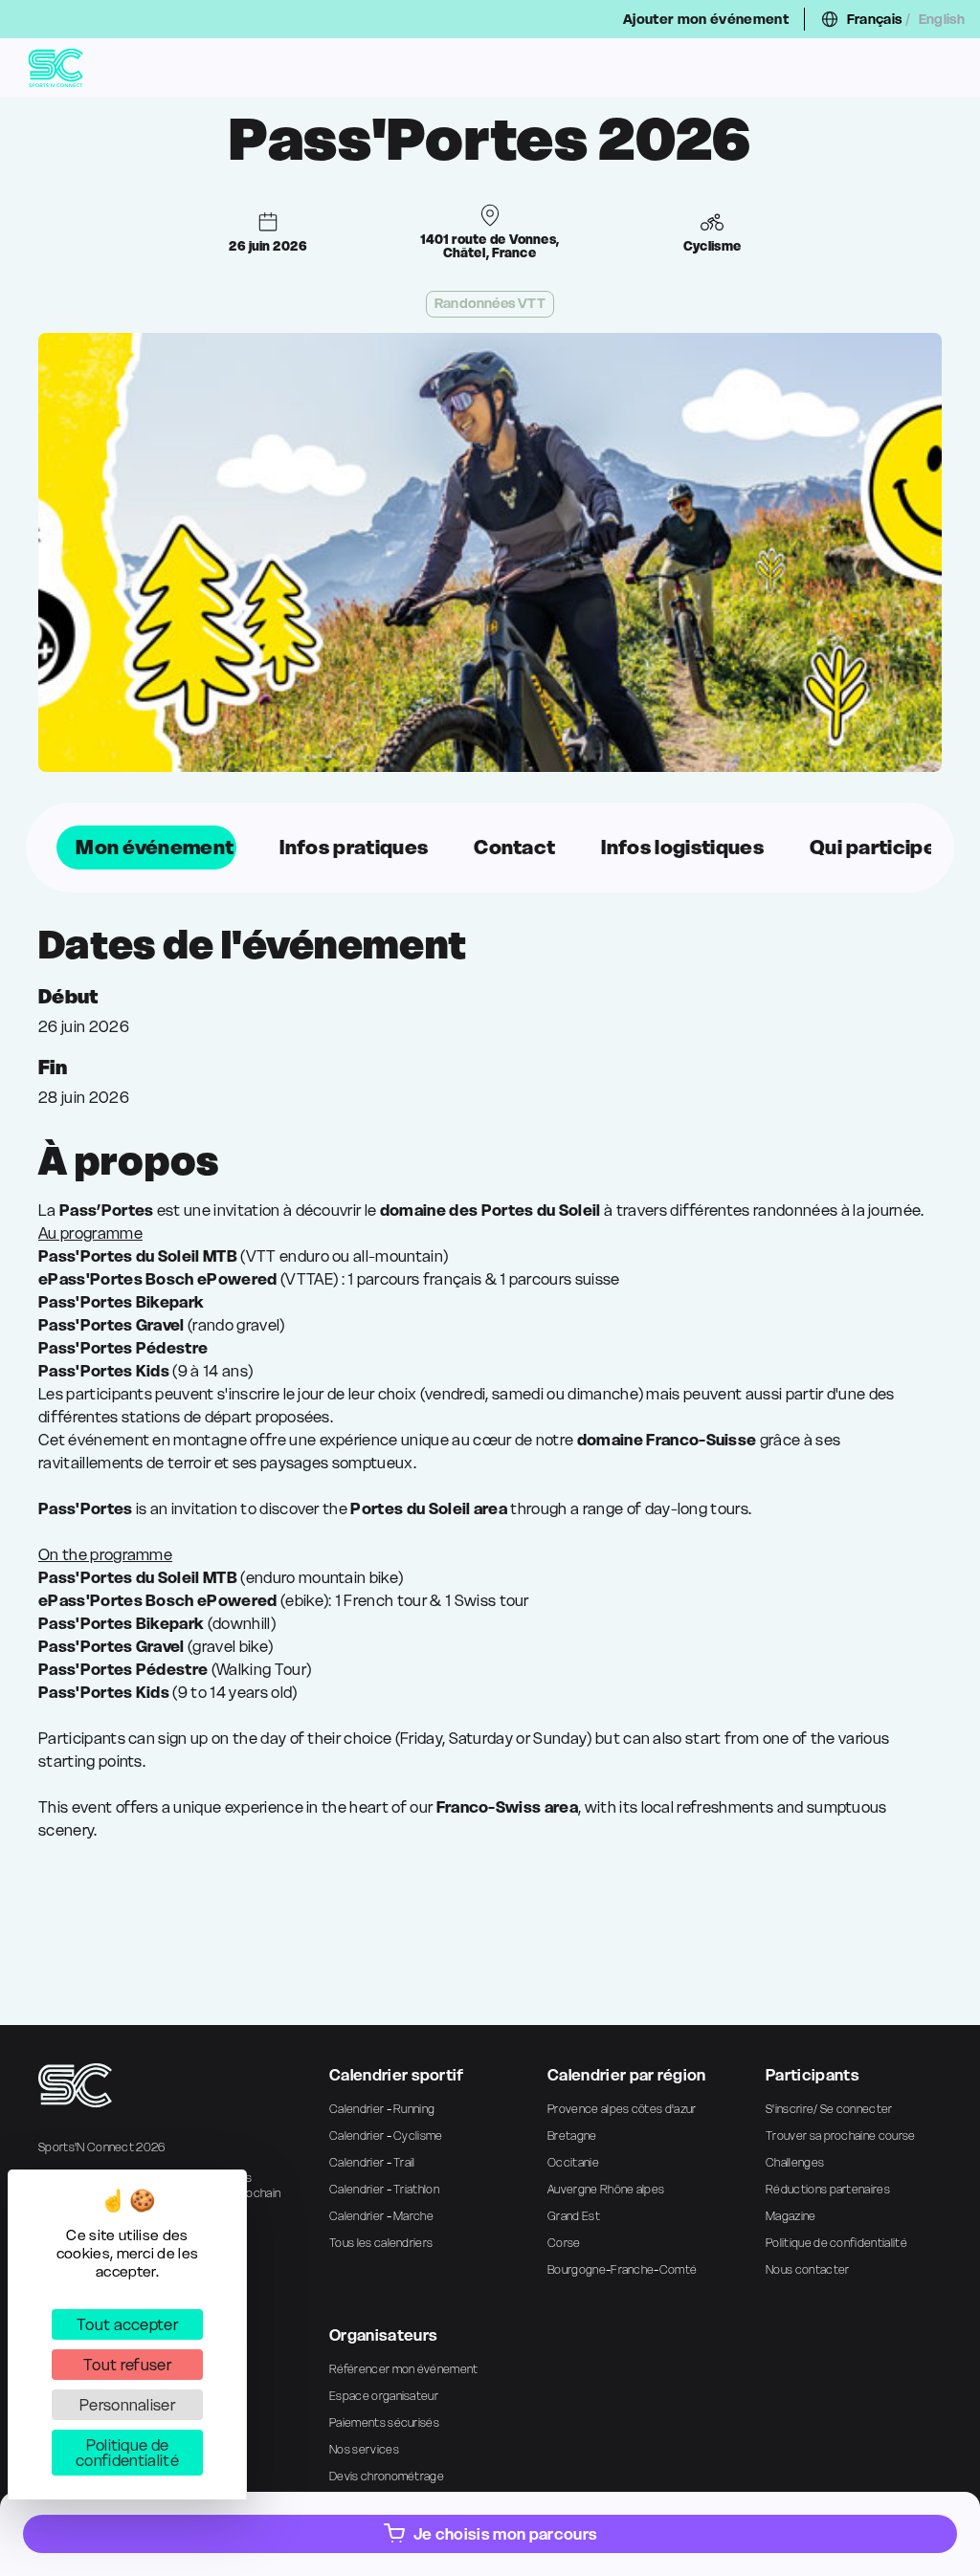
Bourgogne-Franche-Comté (622, 2269)
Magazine (791, 2216)
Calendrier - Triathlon (384, 2189)
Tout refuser (127, 2365)
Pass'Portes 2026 (490, 140)
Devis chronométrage (387, 2476)
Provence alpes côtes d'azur (622, 2109)
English (942, 19)
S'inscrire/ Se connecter (829, 2109)
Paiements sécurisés (384, 2422)
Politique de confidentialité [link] (127, 2453)
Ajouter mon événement (706, 19)
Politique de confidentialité (836, 2243)
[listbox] (490, 848)
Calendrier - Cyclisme (386, 2136)
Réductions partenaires (828, 2189)
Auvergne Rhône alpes (606, 2189)
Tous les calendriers (381, 2243)
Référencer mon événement (404, 2369)
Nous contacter (807, 2269)
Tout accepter (127, 2324)
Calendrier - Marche (381, 2216)
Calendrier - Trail (372, 2162)
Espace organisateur (384, 2396)
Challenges (795, 2162)
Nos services (364, 2449)
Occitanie (573, 2162)
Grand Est (574, 2216)
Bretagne (572, 2136)
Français (875, 19)
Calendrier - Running (382, 2109)
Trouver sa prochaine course (841, 2136)
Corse (564, 2243)
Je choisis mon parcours (505, 2534)
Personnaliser (127, 2405)
